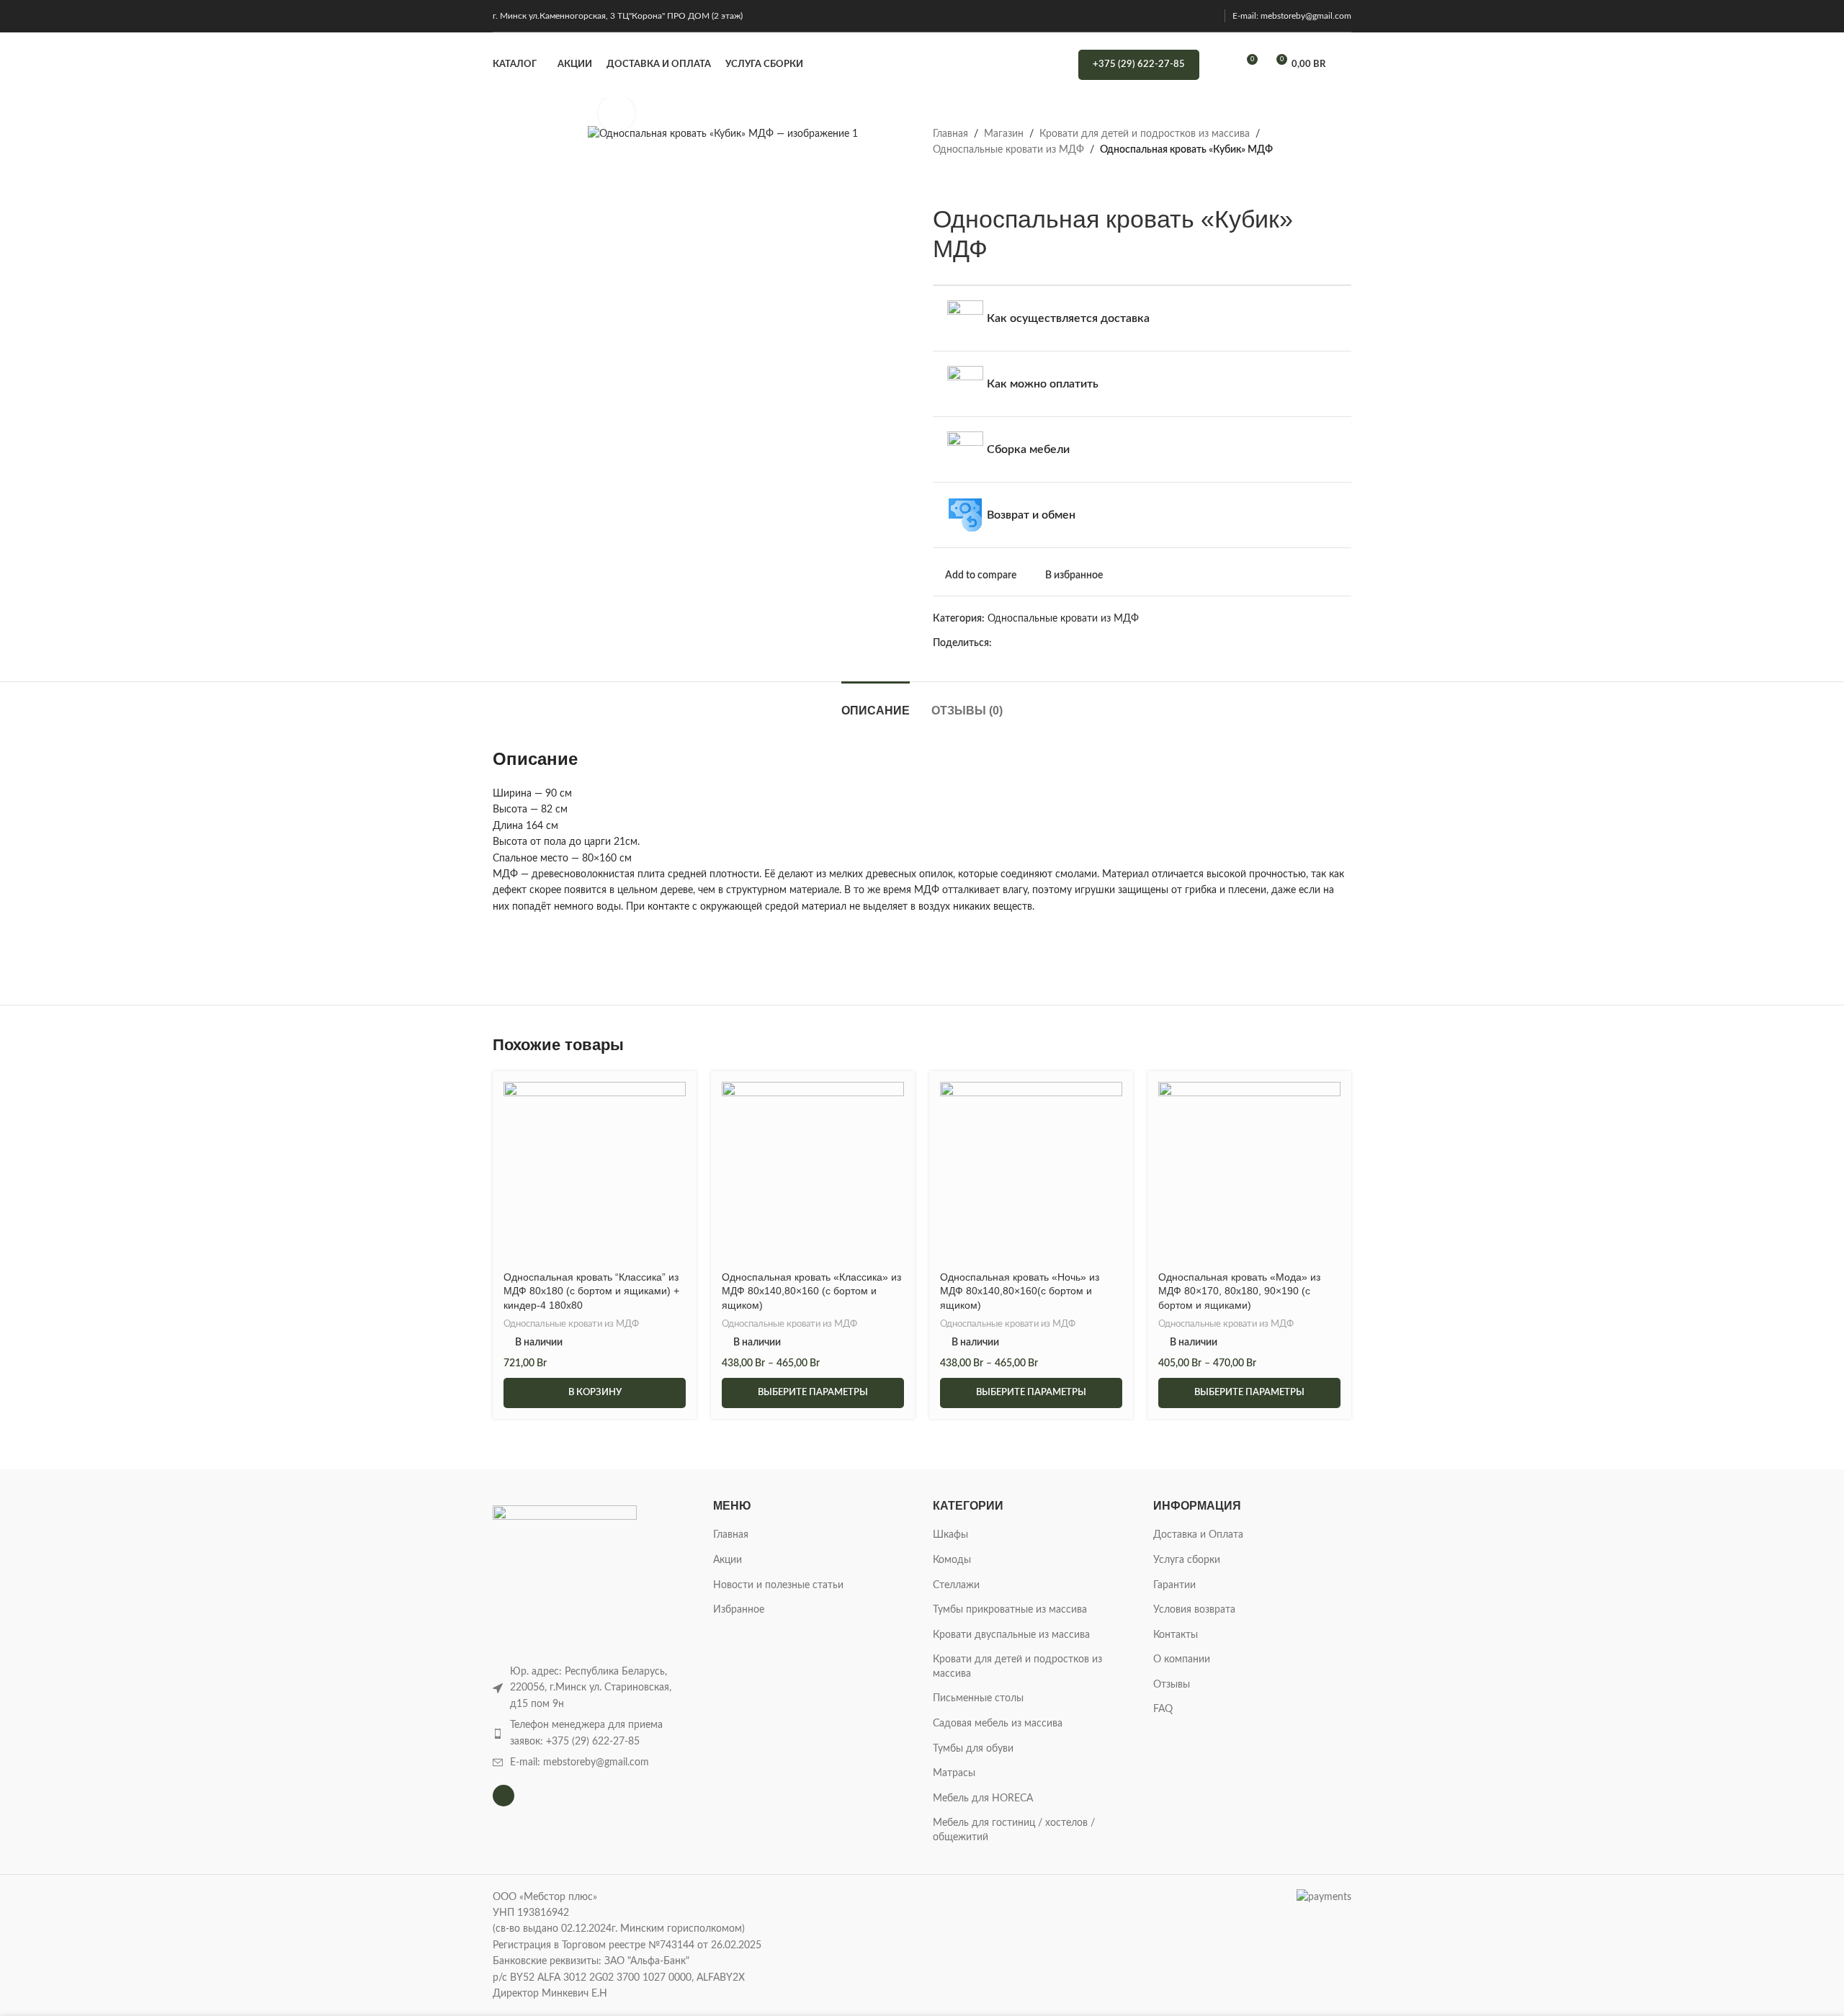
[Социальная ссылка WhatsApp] (1100, 643)
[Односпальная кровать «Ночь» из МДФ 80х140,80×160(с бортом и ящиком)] (1031, 1173)
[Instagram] (503, 1796)
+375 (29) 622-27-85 (1139, 64)
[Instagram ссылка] (1208, 15)
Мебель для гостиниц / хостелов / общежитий (1014, 1830)
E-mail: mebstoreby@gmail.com (1292, 16)
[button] (595, 1393)
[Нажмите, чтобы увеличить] (617, 113)
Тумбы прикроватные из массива (1010, 1610)
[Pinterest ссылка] (1050, 643)
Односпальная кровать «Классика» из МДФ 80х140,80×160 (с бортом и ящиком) (811, 1291)
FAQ (1163, 1709)
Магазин (1004, 134)
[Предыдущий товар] (941, 182)
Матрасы (954, 1773)
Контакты (1176, 1635)
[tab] (876, 703)
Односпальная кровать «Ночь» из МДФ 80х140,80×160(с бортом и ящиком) (1020, 1291)
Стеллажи (956, 1585)
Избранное (739, 1610)
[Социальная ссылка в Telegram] (1133, 643)
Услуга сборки (1187, 1560)
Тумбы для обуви (973, 1749)
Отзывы (1172, 1685)
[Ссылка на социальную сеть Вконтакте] (1116, 643)
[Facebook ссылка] (1000, 643)
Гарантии (1174, 1585)
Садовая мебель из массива (998, 1724)
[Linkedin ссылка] (1066, 643)
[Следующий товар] (976, 182)
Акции (728, 1560)
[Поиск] (1219, 65)
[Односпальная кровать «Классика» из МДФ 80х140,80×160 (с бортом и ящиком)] (813, 1173)
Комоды (952, 1560)
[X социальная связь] (1017, 643)
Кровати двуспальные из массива (1011, 1635)
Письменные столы (978, 1698)
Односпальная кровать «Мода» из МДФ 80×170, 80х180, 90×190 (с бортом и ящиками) (1239, 1291)
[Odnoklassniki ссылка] (1083, 643)
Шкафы (950, 1535)
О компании (1182, 1659)
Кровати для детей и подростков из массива (1145, 134)
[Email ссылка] (1033, 643)
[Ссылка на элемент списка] (592, 1733)
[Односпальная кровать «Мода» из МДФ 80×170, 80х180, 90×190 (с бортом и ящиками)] (1249, 1173)
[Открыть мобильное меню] (1346, 65)
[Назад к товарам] (959, 182)
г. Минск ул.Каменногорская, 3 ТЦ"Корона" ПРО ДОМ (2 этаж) (618, 16)
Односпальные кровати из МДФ (1008, 150)
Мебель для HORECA (983, 1798)
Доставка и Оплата (1198, 1535)
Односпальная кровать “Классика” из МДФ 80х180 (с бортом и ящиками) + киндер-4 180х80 (591, 1291)
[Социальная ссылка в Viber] (1149, 643)
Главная (950, 134)
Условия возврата (1194, 1610)
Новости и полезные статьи (778, 1585)
